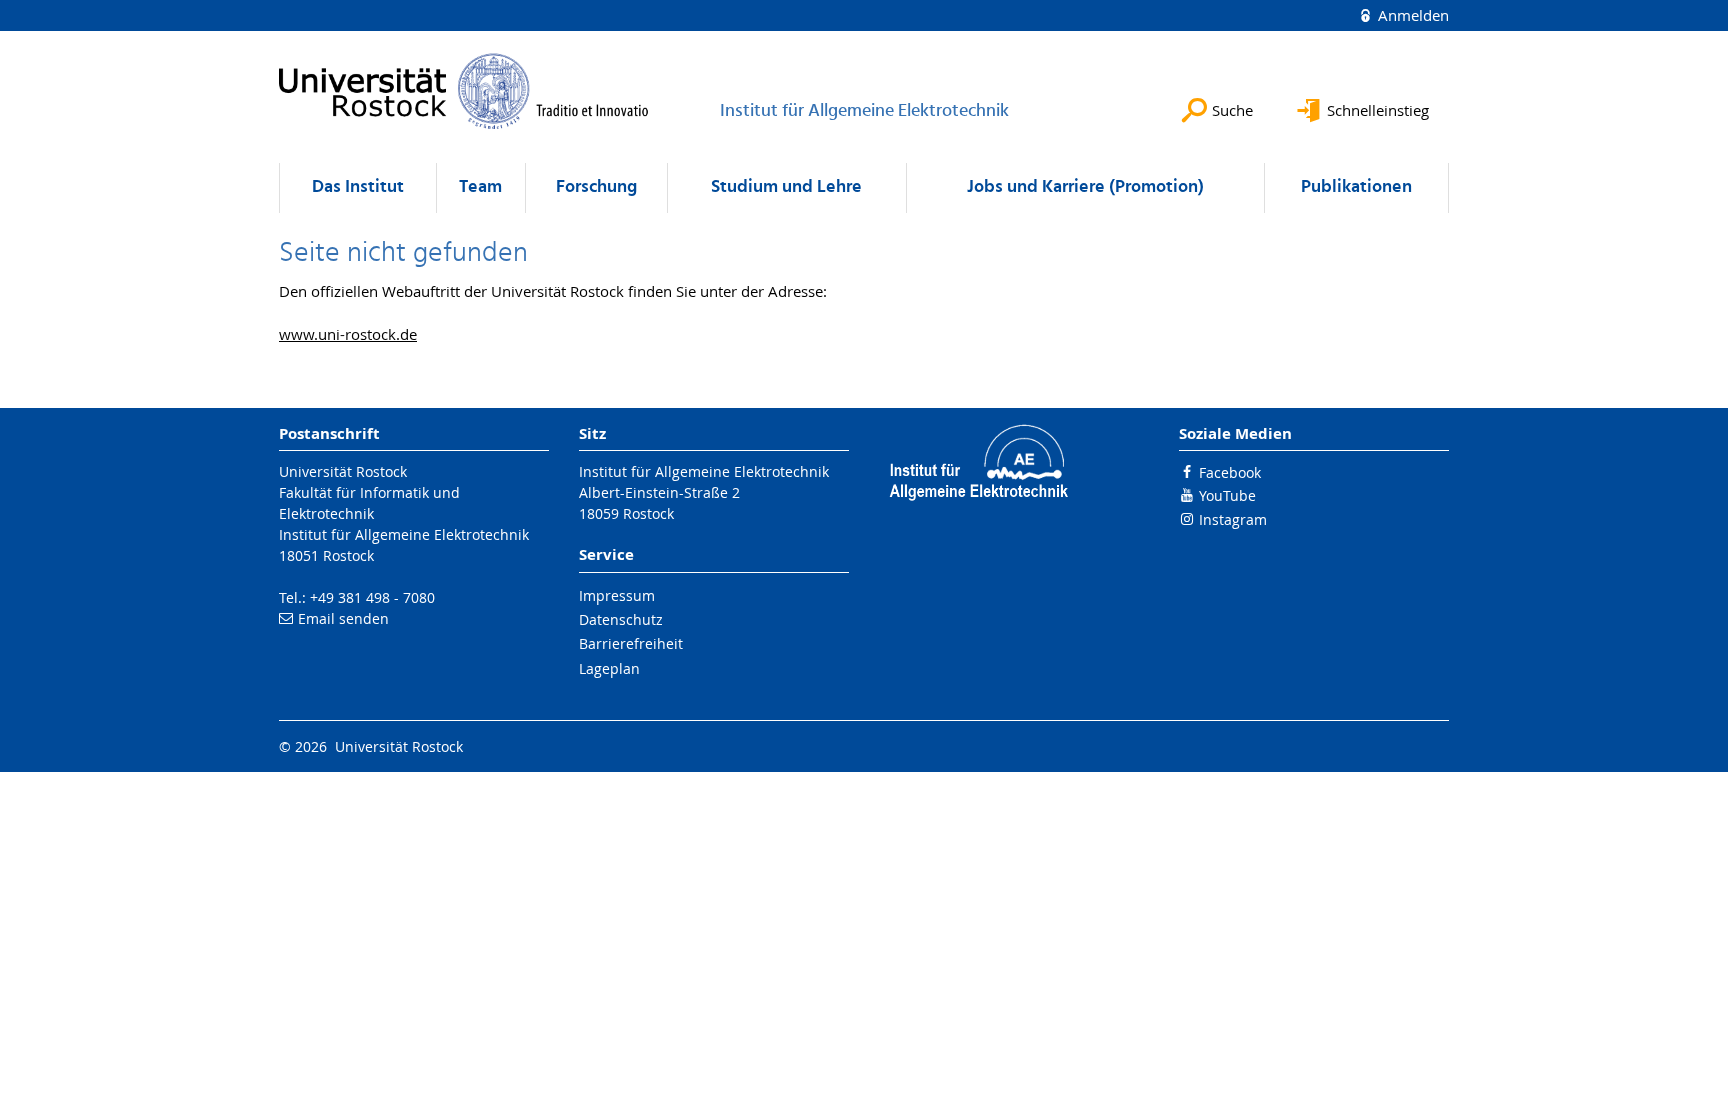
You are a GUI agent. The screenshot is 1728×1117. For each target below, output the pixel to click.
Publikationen (1356, 187)
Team (480, 187)
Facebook (1230, 472)
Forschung (596, 187)
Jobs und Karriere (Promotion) (1085, 187)
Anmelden (1411, 15)
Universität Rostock (343, 471)
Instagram (1233, 519)
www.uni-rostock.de (348, 334)
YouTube (1227, 495)
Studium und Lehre (786, 187)
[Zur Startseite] (464, 91)
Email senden (343, 618)
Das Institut (358, 187)
